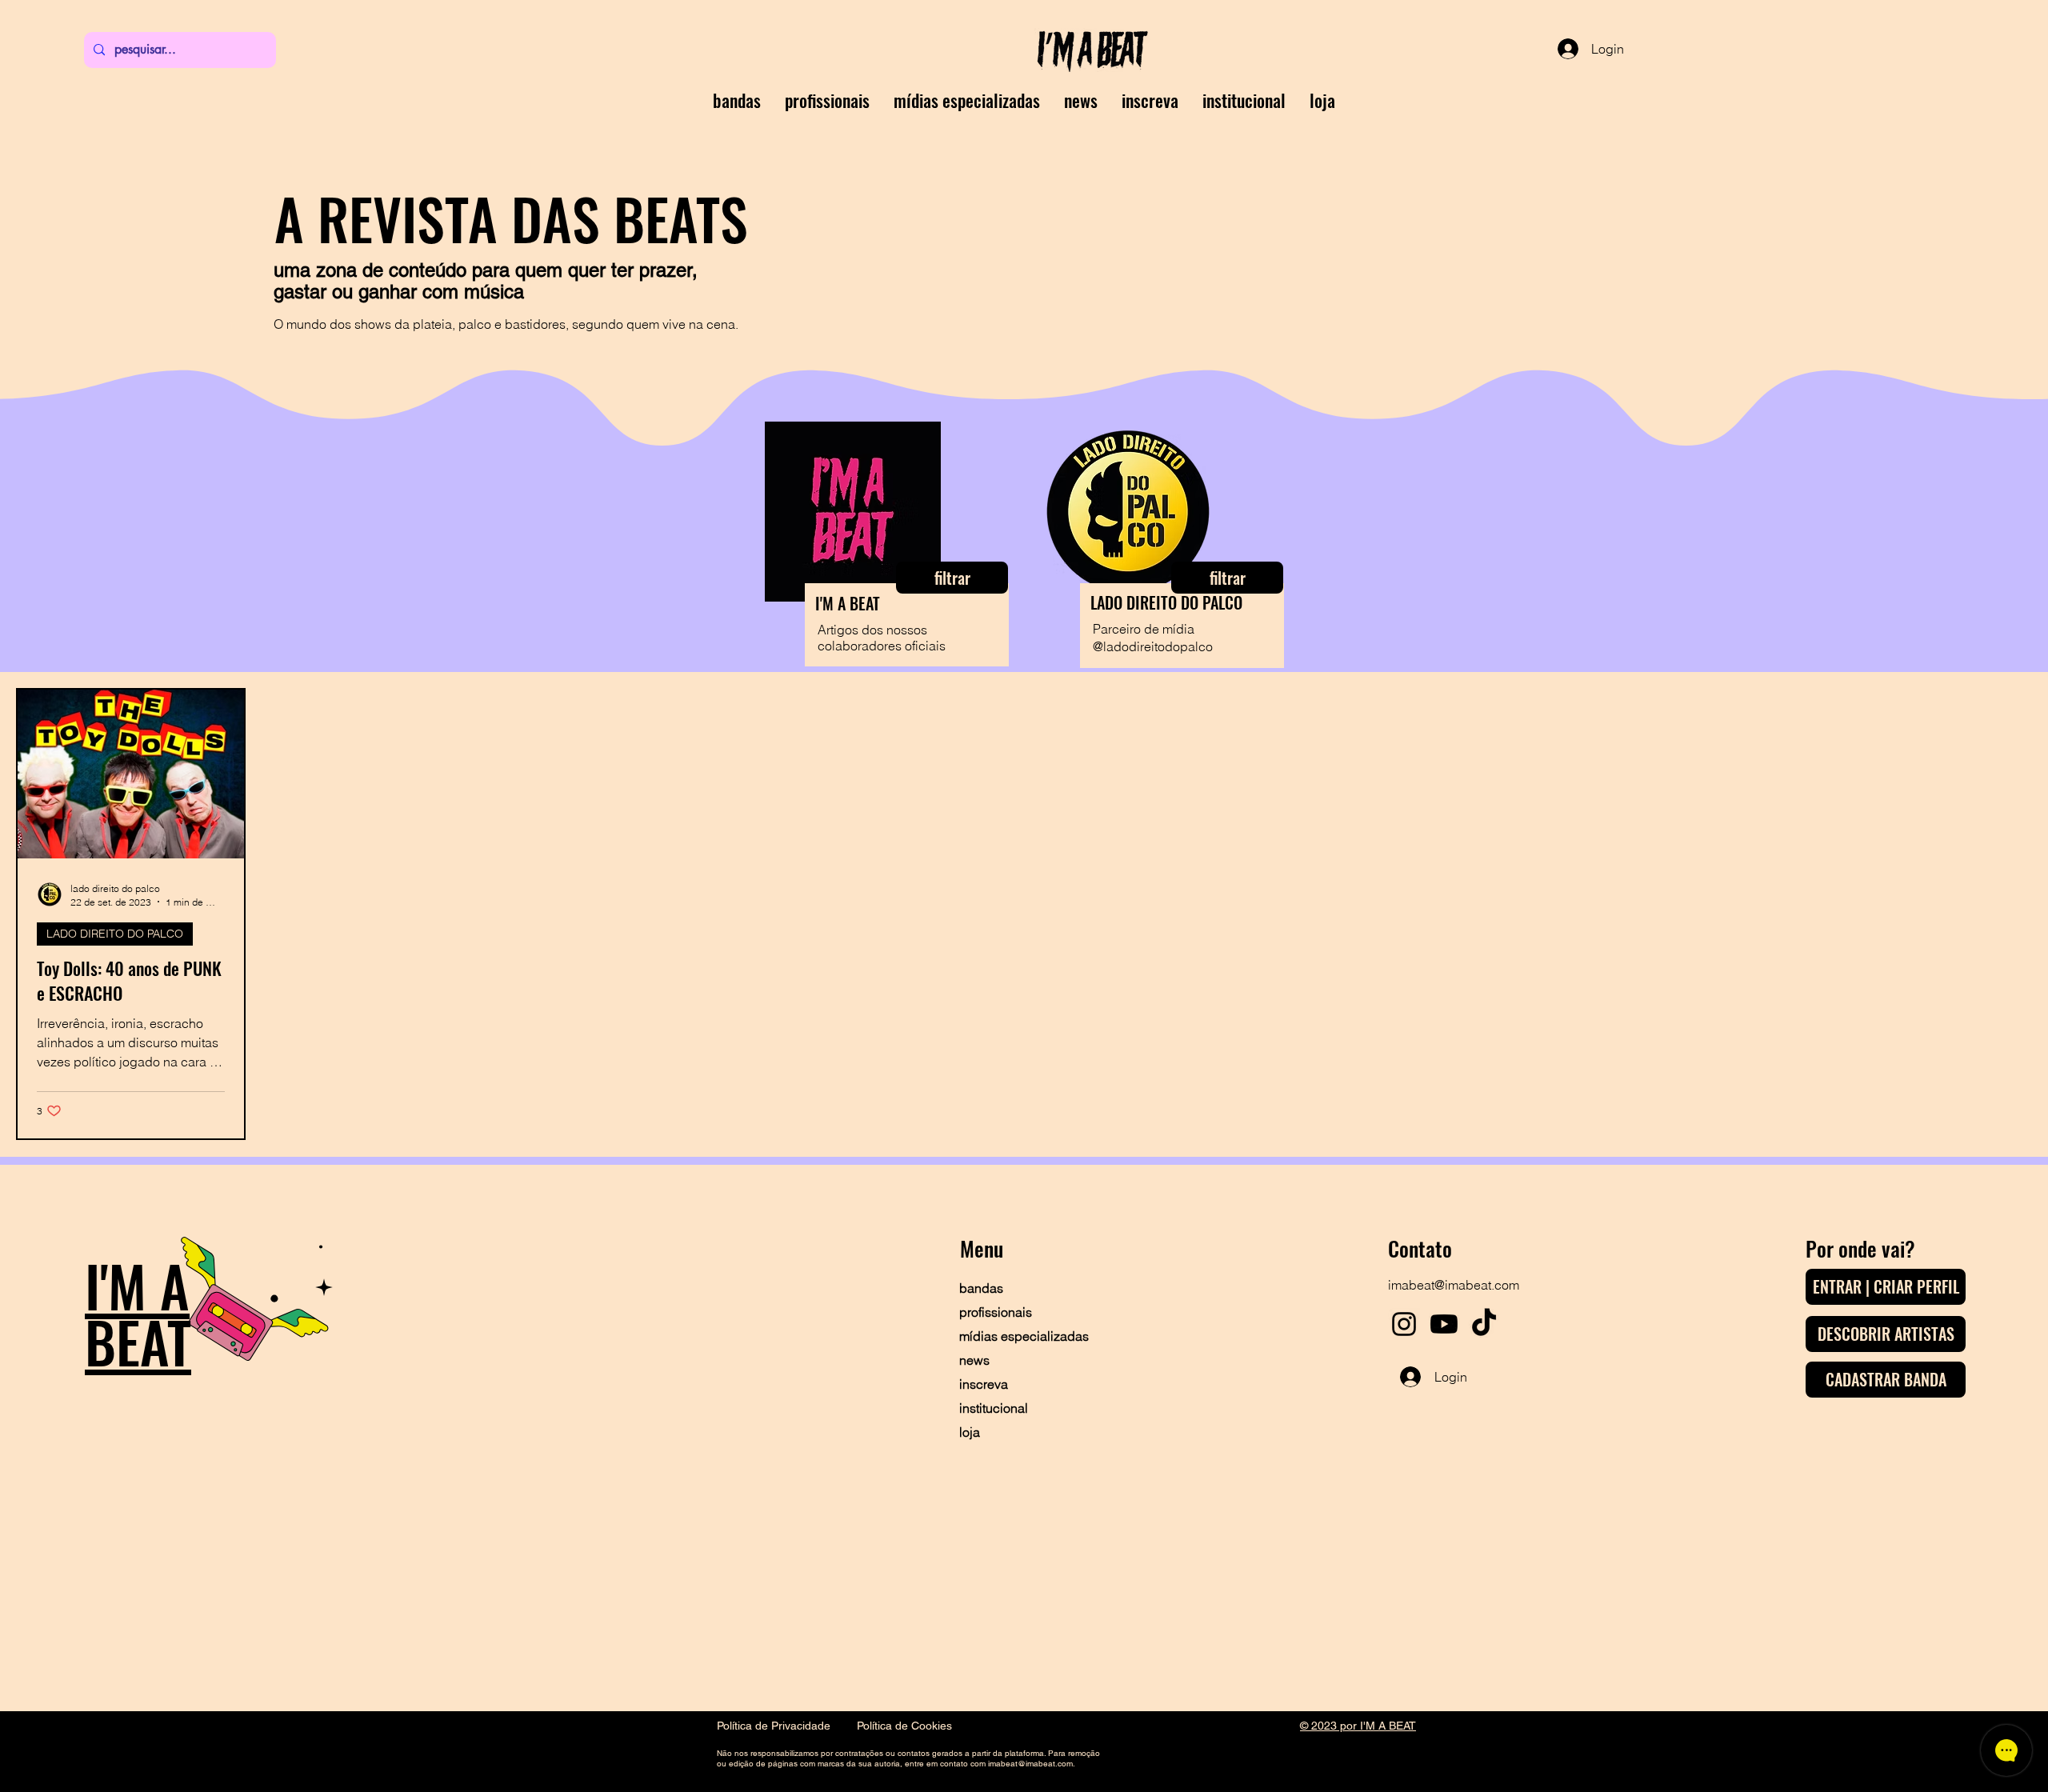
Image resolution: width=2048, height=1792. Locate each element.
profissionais (996, 1312)
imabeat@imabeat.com (1454, 1285)
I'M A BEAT (138, 1313)
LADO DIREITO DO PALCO (115, 934)
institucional (994, 1408)
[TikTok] (1484, 1324)
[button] (1150, 100)
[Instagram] (1404, 1324)
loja (970, 1432)
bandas (981, 1288)
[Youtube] (1444, 1324)
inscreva (984, 1384)
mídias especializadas (1015, 1336)
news (974, 1360)
